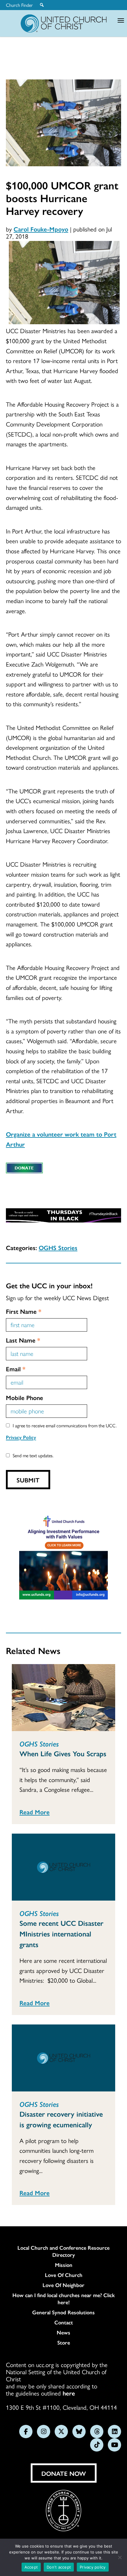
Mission (64, 2265)
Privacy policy (93, 2567)
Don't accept (59, 2567)
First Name (24, 1311)
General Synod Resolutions (63, 2312)
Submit (28, 1480)
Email (16, 1369)
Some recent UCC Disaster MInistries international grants (61, 1933)
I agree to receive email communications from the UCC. (65, 1425)
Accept (31, 2567)
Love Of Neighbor (63, 2285)
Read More (35, 1812)
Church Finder (19, 5)
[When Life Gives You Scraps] (63, 1698)
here (69, 2393)
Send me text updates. (33, 1455)
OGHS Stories (58, 1247)
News (63, 2332)
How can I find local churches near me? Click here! (64, 2299)
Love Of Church (64, 2275)
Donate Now (64, 2473)
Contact (64, 2322)
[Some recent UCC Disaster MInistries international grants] (63, 1867)
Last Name (23, 1340)
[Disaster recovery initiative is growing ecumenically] (63, 2058)
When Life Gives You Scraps (63, 1753)
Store (64, 2342)
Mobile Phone (25, 1397)
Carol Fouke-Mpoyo (41, 229)
